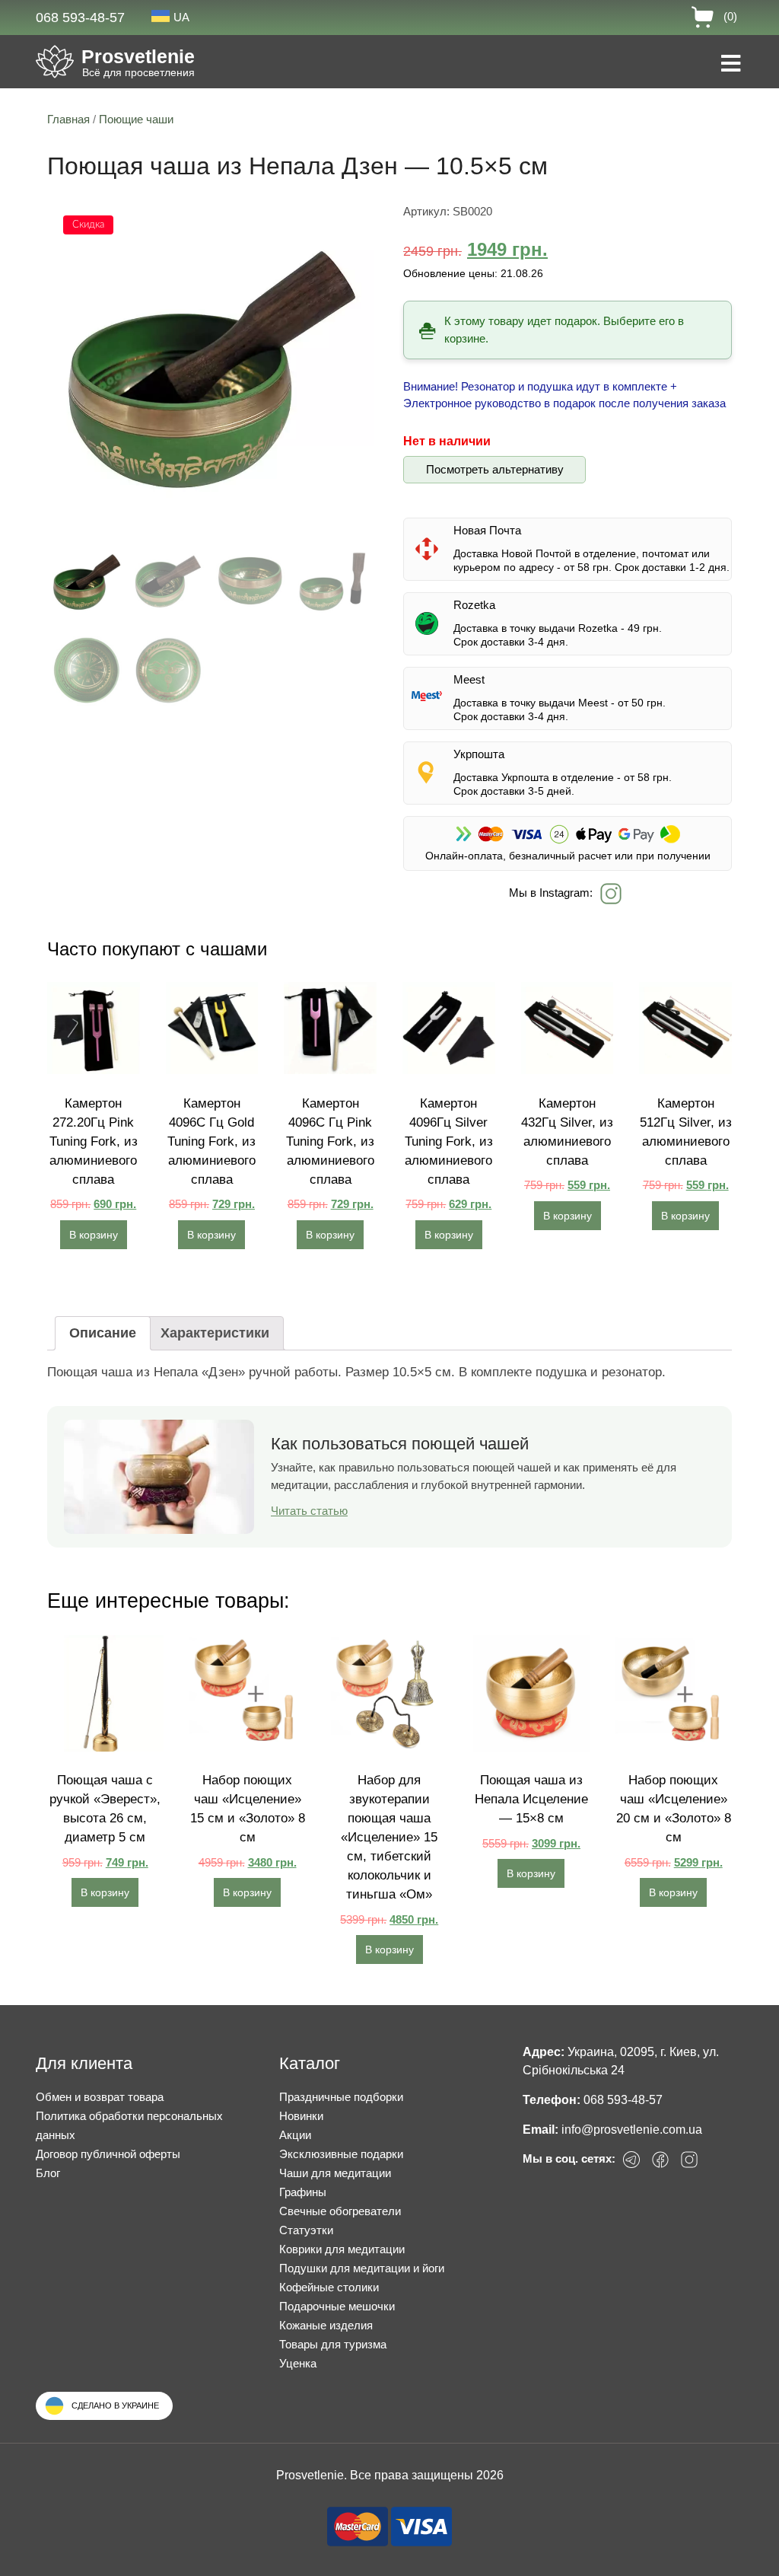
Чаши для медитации (335, 2173)
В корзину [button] (94, 1235)
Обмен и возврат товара (100, 2097)
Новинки (301, 2116)
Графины (303, 2192)
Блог (48, 2173)
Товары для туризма (333, 2344)
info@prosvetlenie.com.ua (632, 2130)
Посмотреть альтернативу (495, 469)
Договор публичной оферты (108, 2154)
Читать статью (309, 1511)
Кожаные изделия (326, 2325)
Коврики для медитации (342, 2249)
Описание (103, 1333)
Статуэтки (306, 2230)
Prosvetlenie (138, 56)
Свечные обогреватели (340, 2211)
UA (181, 17)
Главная (68, 119)
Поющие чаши (136, 119)
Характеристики (215, 1333)
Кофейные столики (329, 2287)
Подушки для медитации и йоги (362, 2268)
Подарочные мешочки (337, 2306)
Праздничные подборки (341, 2097)
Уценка (298, 2363)
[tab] (103, 1333)
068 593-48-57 (80, 18)
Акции (295, 2135)
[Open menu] (731, 65)
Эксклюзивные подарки (341, 2154)
